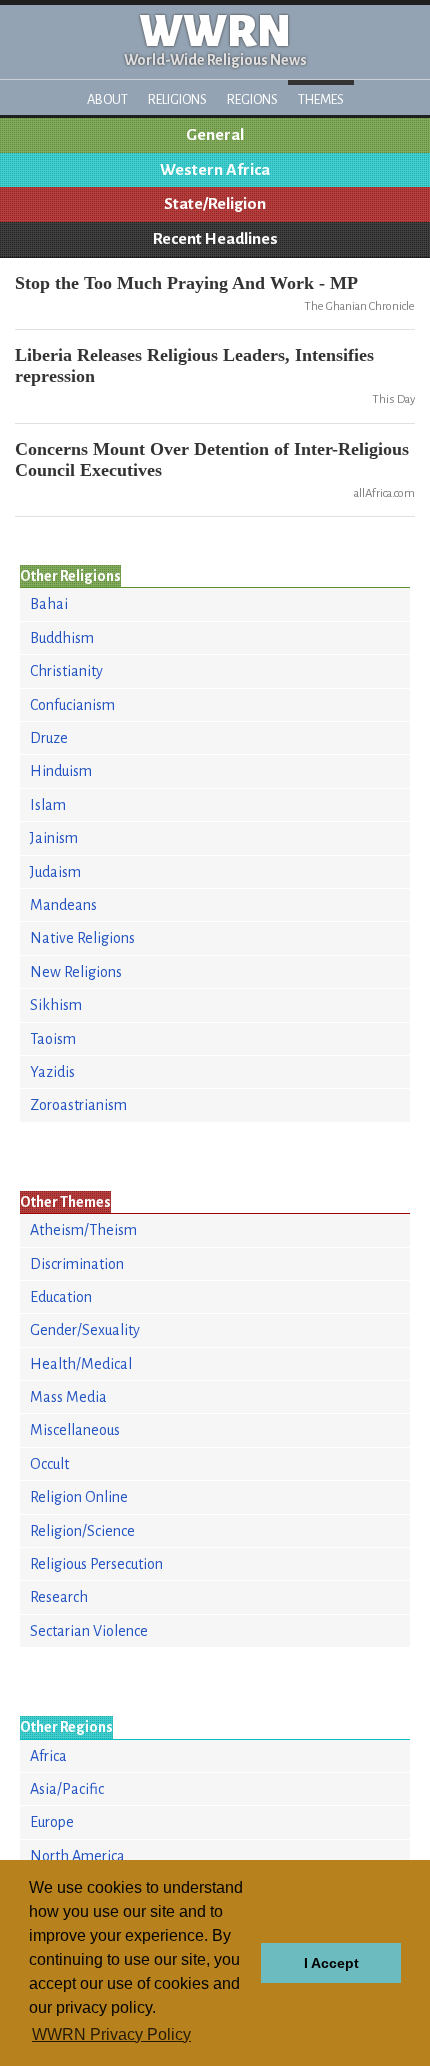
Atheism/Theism (83, 1230)
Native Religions (82, 938)
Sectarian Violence (89, 1631)
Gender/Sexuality (85, 1330)
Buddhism (62, 638)
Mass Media (68, 1397)
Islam (48, 805)
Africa (48, 1756)
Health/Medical (81, 1364)
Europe (52, 1822)
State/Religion (215, 204)
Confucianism (72, 705)
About (107, 99)
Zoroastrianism (78, 1105)
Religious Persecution (96, 1564)
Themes (321, 99)
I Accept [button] (331, 1963)
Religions (177, 99)
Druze (49, 738)
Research (59, 1597)
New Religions (76, 972)
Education (61, 1297)
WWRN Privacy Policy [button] (111, 2034)
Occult (49, 1464)
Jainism (54, 838)
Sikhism (56, 1005)
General (215, 135)
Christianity (66, 671)
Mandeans (63, 905)
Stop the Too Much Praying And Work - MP (186, 283)
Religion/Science (82, 1531)
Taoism (53, 1039)
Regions (252, 99)
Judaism (55, 872)
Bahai (49, 604)
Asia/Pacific (67, 1789)
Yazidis (52, 1072)
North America (77, 1856)
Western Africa (215, 170)
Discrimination (77, 1264)
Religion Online (79, 1497)
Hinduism (61, 771)
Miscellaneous (75, 1430)
